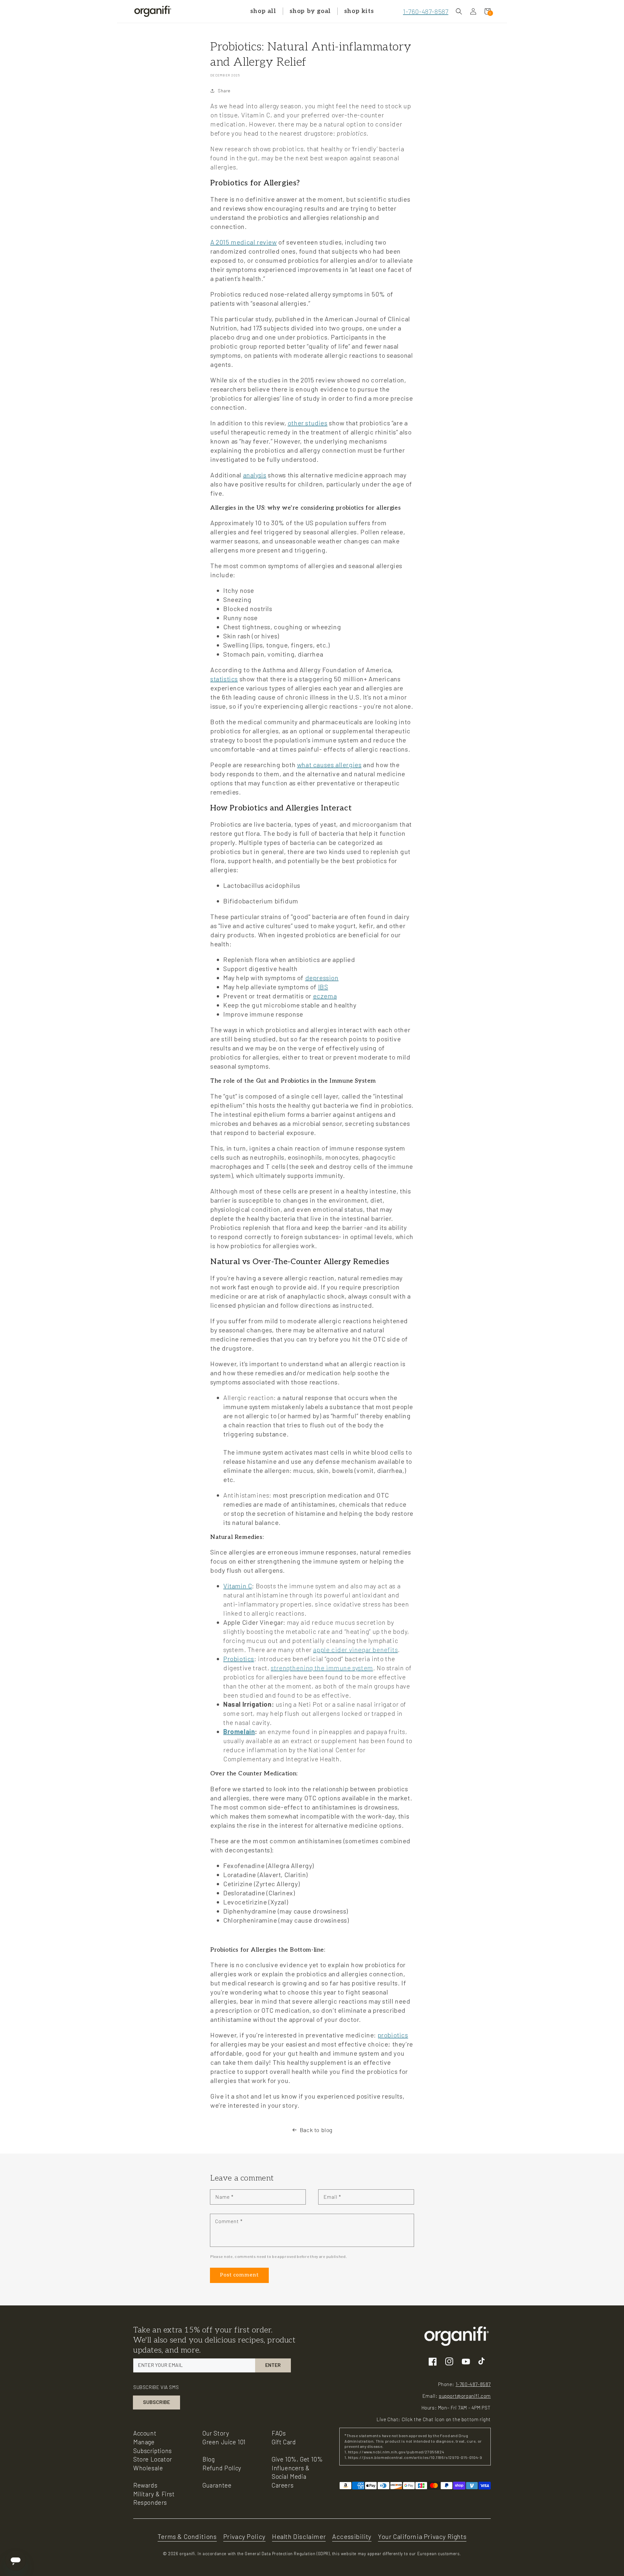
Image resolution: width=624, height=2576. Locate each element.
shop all (263, 11)
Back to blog (316, 2130)
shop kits (359, 11)
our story (216, 2433)
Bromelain (239, 1731)
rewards (145, 2485)
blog (208, 2459)
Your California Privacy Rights (422, 2536)
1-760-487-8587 (426, 11)
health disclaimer (299, 2536)
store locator (153, 2459)
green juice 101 (224, 2442)
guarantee (217, 2485)
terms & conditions (187, 2536)
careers (283, 2485)
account (145, 2433)
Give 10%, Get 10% (297, 2459)
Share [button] (224, 91)
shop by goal (310, 11)
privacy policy (244, 2536)
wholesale (148, 2468)
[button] (459, 11)
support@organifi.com (465, 2396)
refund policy (222, 2468)
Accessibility (352, 2536)
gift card (284, 2442)
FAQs (279, 2433)
